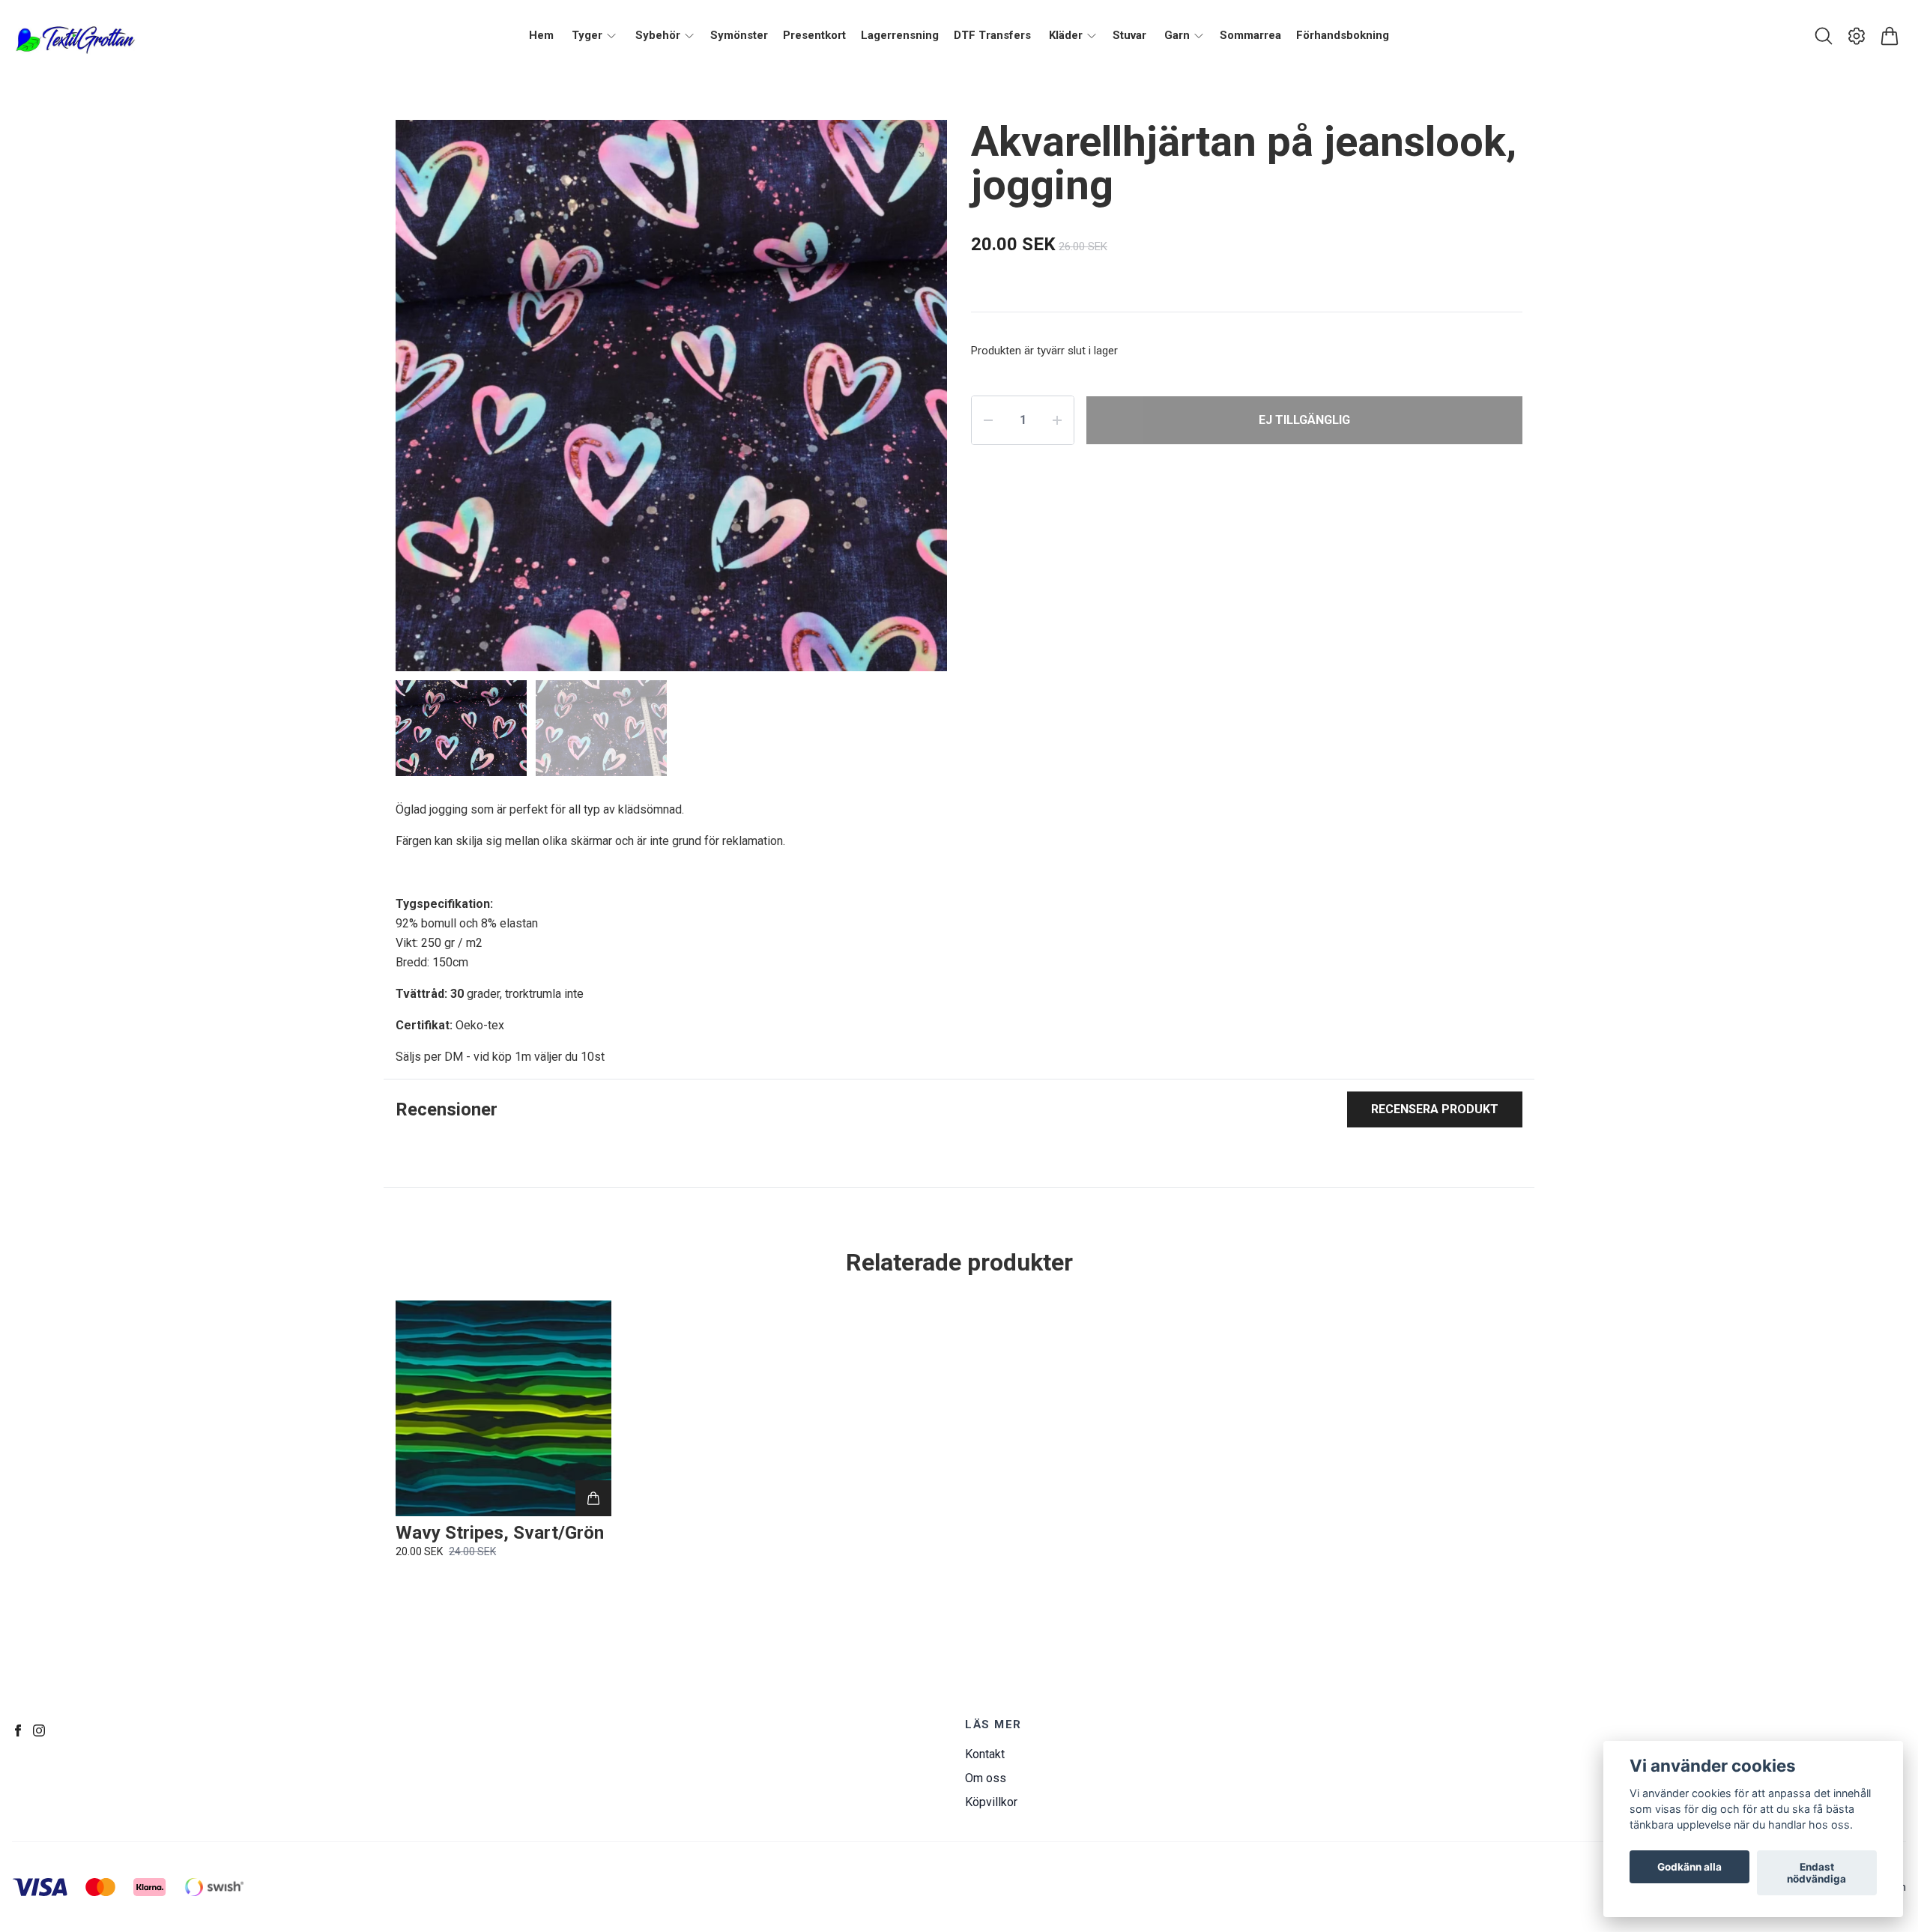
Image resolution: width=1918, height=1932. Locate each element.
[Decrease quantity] (988, 420)
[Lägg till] (593, 1498)
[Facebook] (18, 1730)
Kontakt (985, 1754)
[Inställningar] (1857, 36)
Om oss (986, 1778)
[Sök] (1824, 36)
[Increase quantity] (1057, 420)
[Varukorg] (1890, 36)
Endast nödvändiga (1816, 1873)
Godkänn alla (1689, 1867)
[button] (922, 402)
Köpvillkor (991, 1802)
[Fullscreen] (917, 150)
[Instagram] (39, 1730)
